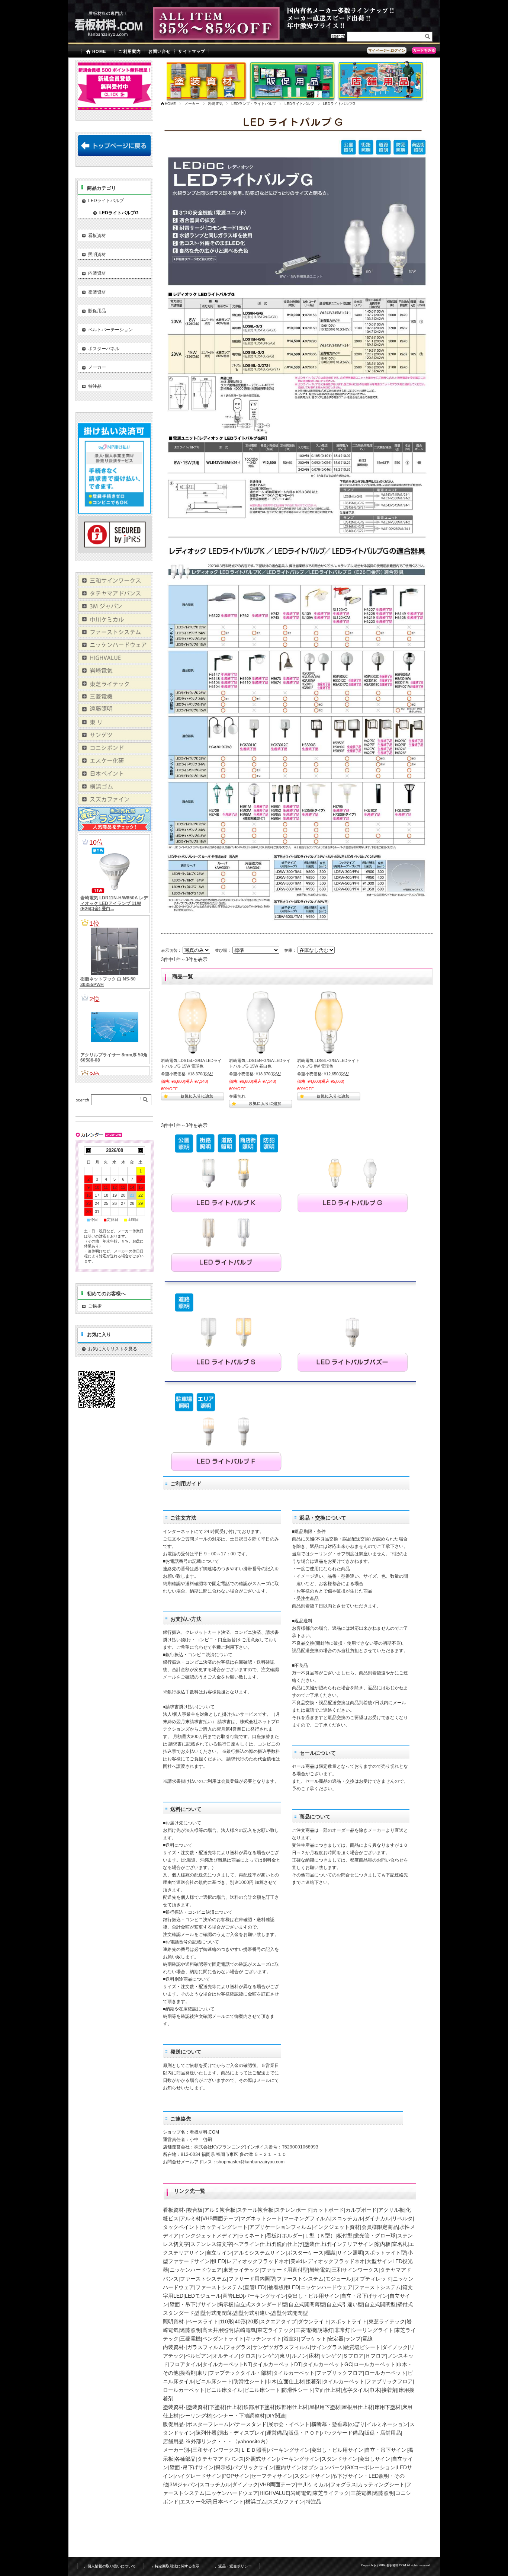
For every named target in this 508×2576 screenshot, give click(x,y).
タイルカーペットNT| (227, 2364)
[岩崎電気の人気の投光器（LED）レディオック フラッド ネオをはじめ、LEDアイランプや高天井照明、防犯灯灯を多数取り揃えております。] (114, 674)
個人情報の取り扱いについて (112, 2566)
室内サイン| (289, 2467)
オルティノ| (226, 2356)
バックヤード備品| (343, 2433)
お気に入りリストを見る (113, 1349)
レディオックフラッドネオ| (258, 2261)
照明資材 (97, 255)
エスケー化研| (196, 2502)
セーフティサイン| (273, 2476)
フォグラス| (239, 2347)
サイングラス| (328, 2347)
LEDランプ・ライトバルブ (254, 104)
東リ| (286, 2356)
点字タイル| (356, 2390)
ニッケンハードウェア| (196, 2270)
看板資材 (97, 236)
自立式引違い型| (345, 2304)
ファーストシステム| (204, 2279)
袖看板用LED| (284, 2287)
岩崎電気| (321, 2270)
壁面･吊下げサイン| (192, 2467)
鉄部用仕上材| (293, 2407)
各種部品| (186, 2459)
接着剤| (189, 2373)
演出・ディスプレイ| (242, 2433)
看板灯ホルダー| (285, 2236)
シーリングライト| (373, 2330)
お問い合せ (160, 51)
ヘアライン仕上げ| (255, 2244)
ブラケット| (314, 2339)
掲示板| (226, 2304)
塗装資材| (198, 2407)
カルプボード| (362, 2210)
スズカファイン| (287, 2502)
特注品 (314, 2502)
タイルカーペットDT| (278, 2364)
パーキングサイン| (266, 2296)
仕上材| (235, 2407)
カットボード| (329, 2210)
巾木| (272, 2381)
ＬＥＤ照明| (254, 2450)
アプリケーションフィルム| (281, 2227)
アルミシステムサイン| (260, 2253)
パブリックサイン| (254, 2467)
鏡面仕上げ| (290, 2244)
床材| (315, 2356)
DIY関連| (276, 2416)
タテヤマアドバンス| (221, 2459)
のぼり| (358, 2424)
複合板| (196, 2210)
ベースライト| (203, 2321)
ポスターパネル (104, 349)
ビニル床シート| (215, 2381)
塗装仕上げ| (318, 2244)
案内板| (383, 2244)
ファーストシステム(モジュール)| (316, 2279)
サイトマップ (192, 51)
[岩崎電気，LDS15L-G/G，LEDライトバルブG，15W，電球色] (193, 1023)
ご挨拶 (119, 1306)
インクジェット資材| (337, 2227)
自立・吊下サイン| (386, 2450)
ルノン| (300, 2356)
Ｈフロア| (376, 2356)
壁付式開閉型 (292, 2313)
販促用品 (97, 311)
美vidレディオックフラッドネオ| (328, 2261)
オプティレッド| (374, 2279)
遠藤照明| (191, 2330)
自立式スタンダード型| (262, 2304)
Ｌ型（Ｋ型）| (321, 2236)
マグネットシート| (262, 2218)
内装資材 (97, 273)
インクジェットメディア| (209, 2236)
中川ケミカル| (314, 2484)
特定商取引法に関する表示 (177, 2566)
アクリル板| (392, 2210)
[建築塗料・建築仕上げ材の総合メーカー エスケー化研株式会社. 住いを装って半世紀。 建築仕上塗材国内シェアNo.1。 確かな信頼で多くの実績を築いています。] (114, 764)
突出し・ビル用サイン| (314, 2296)
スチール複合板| (256, 2210)
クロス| (249, 2356)
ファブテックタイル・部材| (241, 2373)
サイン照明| (351, 2253)
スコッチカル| (348, 2218)
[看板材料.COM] (105, 39)
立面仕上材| (292, 2381)
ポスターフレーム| (209, 2424)
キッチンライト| (264, 2339)
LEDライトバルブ (299, 104)
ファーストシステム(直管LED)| (232, 2287)
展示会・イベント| (290, 2424)
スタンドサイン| (340, 2459)
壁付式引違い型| (258, 2313)
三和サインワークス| (356, 2270)
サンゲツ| (269, 2356)
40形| (241, 2321)
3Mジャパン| (184, 2484)
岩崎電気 (215, 104)
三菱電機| (306, 2330)
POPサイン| (237, 2476)
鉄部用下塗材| (260, 2407)
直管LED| (233, 2296)
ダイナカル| (378, 2218)
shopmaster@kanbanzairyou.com (250, 2162)
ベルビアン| (199, 2356)
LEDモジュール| (204, 2296)
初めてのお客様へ (106, 1294)
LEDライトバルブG (119, 213)
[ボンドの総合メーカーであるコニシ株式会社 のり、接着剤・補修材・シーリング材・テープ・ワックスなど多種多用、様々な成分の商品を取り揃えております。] (114, 751)
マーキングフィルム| (308, 2218)
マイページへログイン (387, 50)
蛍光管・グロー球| (376, 2236)
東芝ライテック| (242, 2270)
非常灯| (343, 2330)
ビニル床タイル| (225, 2390)
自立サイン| (220, 2253)
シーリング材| (196, 2416)
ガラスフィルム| (206, 2347)
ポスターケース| (306, 2253)
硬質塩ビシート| (363, 2347)
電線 (367, 2339)
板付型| (345, 2236)
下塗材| (218, 2407)
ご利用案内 (130, 51)
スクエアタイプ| (279, 2321)
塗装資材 (97, 292)
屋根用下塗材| (325, 2407)
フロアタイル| (186, 2364)
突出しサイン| (376, 2459)
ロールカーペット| (375, 2364)
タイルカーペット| (295, 2373)
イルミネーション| (388, 2424)
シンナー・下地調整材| (239, 2416)
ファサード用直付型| (285, 2270)
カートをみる (424, 50)
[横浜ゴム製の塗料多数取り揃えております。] (114, 790)
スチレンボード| (294, 2210)
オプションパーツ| (325, 2467)
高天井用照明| (219, 2330)
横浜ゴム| (257, 2502)
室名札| (401, 2244)
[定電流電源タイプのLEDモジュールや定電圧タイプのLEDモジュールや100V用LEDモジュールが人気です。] (114, 661)
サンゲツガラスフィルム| (282, 2347)
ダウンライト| (314, 2321)
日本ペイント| (229, 2502)
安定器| (337, 2339)
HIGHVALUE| (275, 2493)
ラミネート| (253, 2236)
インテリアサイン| (353, 2244)
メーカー (192, 104)
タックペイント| (182, 2227)
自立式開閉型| (381, 2304)
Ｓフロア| (354, 2356)
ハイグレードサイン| (199, 2476)
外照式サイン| (262, 2459)
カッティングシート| (225, 2227)
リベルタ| (403, 2218)
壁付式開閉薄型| (220, 2313)
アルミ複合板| (221, 2210)
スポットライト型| (386, 2253)
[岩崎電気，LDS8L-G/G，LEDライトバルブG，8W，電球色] (329, 1023)
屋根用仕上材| (358, 2407)
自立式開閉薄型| (308, 2304)
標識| (331, 2253)
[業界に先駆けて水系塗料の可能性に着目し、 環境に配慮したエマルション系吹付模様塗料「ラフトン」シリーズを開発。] (114, 803)
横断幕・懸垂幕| (330, 2424)
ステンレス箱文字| (212, 2244)
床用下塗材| (388, 2407)
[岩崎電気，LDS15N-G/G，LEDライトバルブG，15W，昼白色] (261, 1023)
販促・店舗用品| (383, 2433)
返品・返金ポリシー (235, 2566)
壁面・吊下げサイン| (194, 2304)
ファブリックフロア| (340, 2373)
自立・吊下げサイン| (365, 2296)
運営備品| (277, 2433)
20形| (254, 2321)
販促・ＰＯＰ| (305, 2433)
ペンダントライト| (224, 2339)
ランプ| (354, 2339)
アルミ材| (191, 2218)
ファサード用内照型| (253, 2279)
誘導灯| (326, 2330)
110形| (227, 2321)
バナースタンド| (249, 2424)
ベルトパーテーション (110, 330)
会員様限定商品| (380, 2227)
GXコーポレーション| (372, 2467)
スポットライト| (350, 2321)
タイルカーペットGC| (328, 2364)
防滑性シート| (250, 2381)
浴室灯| (292, 2339)
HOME (99, 51)
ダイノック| (396, 2347)
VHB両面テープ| (221, 2218)
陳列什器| (207, 2433)
